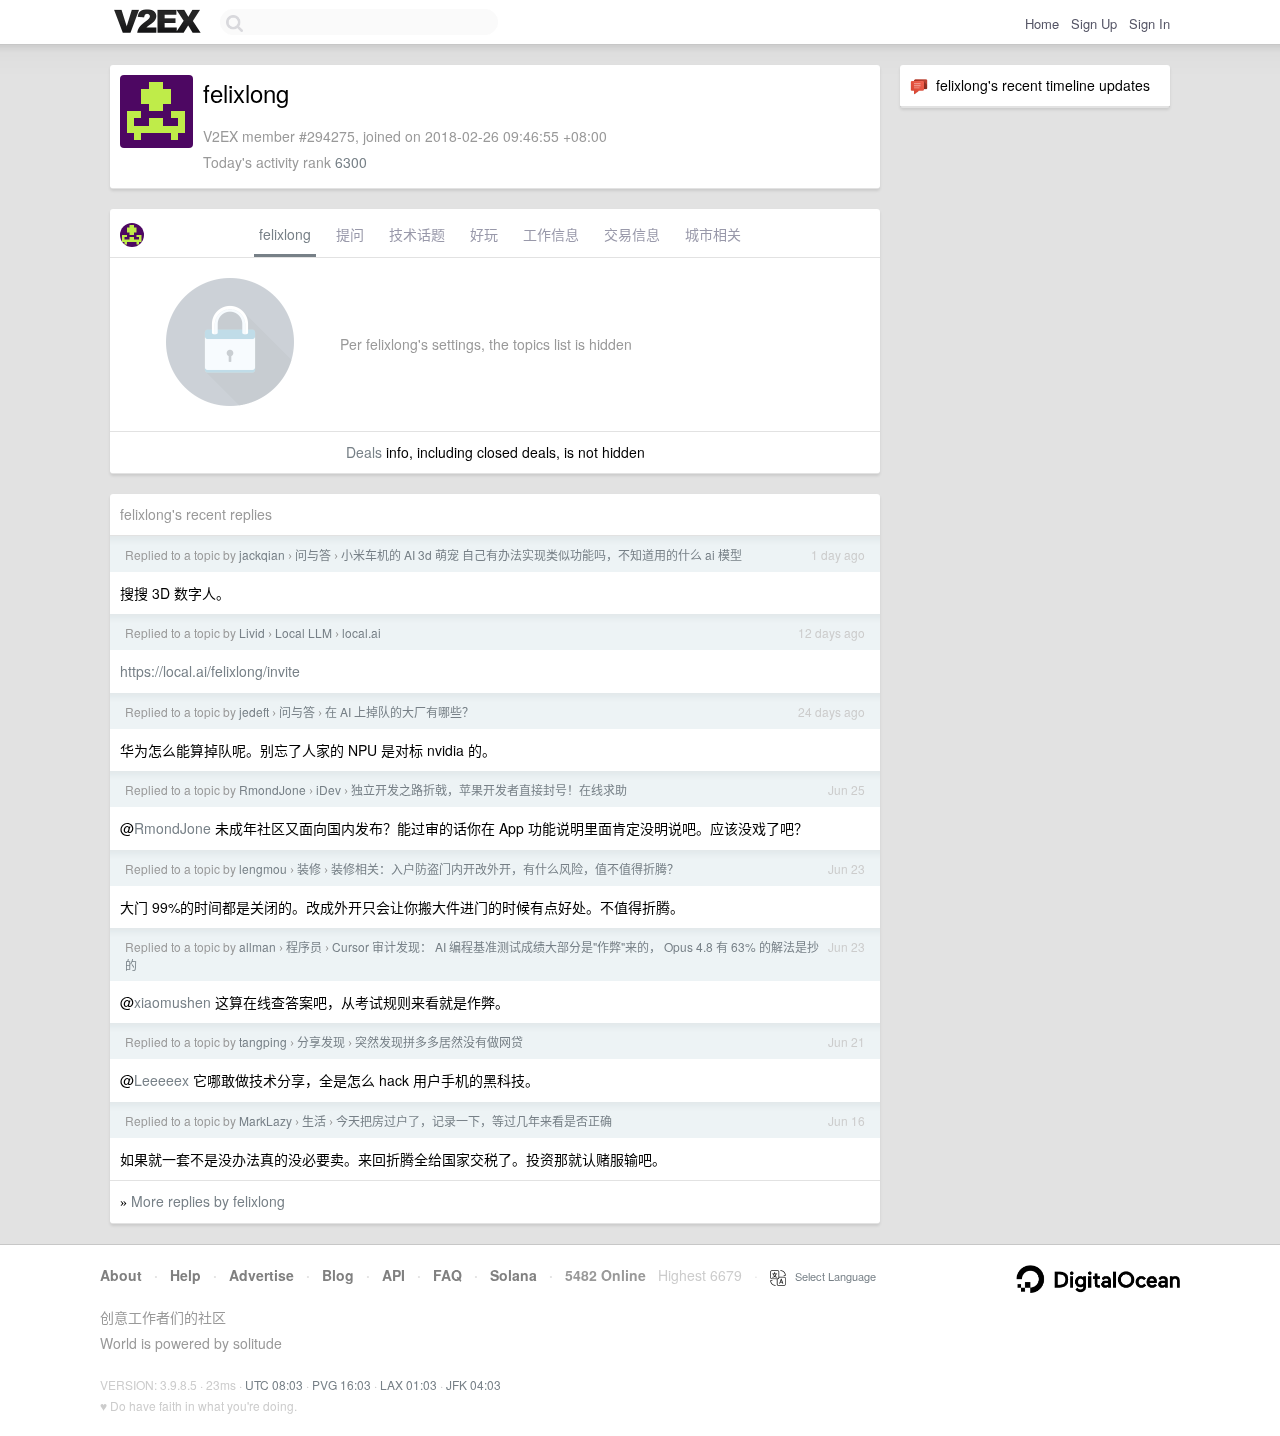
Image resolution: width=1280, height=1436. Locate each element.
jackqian (262, 554)
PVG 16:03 (341, 1384)
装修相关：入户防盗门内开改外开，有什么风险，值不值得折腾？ (505, 868)
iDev (328, 789)
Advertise (261, 1275)
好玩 (484, 234)
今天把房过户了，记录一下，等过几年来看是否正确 (474, 1120)
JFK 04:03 (473, 1384)
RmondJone (272, 789)
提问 (350, 234)
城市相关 (713, 234)
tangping (263, 1041)
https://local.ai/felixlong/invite (210, 671)
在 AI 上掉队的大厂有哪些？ (399, 711)
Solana (513, 1275)
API (393, 1275)
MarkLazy (265, 1120)
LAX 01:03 (408, 1384)
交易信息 (632, 234)
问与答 (313, 554)
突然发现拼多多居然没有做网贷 (439, 1041)
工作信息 (551, 234)
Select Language (831, 1276)
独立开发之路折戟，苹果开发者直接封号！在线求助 (489, 789)
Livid (252, 632)
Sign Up (1094, 23)
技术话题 (417, 234)
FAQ (447, 1275)
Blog (338, 1275)
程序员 (304, 946)
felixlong (285, 234)
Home (1042, 23)
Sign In (1149, 23)
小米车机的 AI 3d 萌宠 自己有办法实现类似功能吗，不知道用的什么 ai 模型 (541, 554)
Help (185, 1275)
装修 (309, 868)
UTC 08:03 (274, 1384)
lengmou (263, 868)
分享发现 (321, 1041)
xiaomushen (172, 1002)
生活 (314, 1120)
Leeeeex (161, 1080)
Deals (364, 452)
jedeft (254, 711)
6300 (351, 162)
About (121, 1275)
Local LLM (303, 632)
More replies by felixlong (208, 1201)
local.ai (361, 632)
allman (257, 946)
